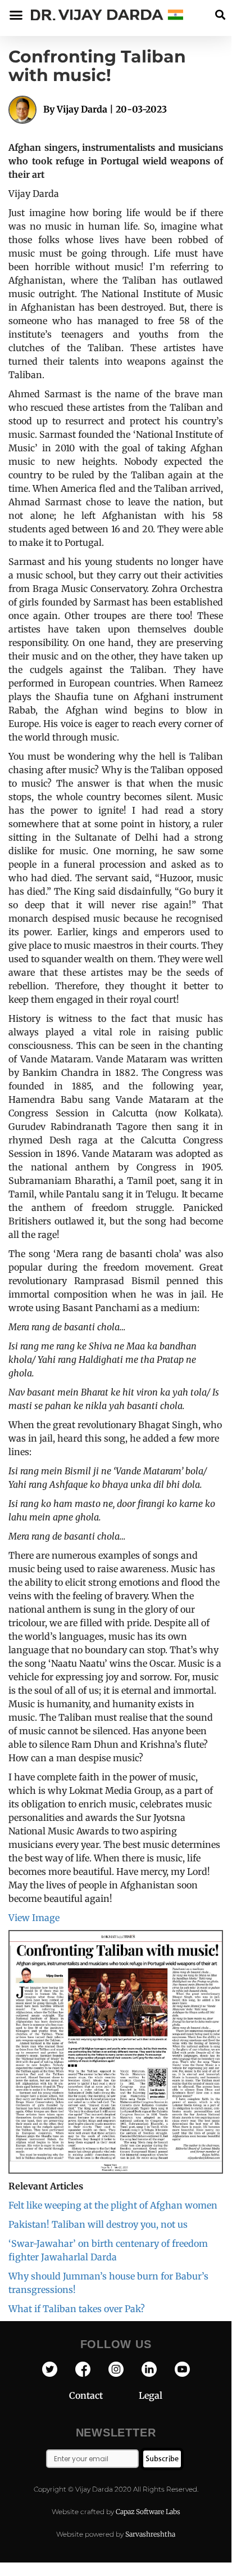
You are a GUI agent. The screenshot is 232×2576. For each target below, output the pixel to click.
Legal (151, 2395)
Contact (104, 2395)
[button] (220, 15)
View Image (34, 1918)
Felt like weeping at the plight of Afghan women (113, 2205)
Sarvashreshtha (150, 2534)
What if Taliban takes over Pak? (77, 2309)
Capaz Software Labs (148, 2512)
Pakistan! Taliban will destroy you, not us (98, 2224)
